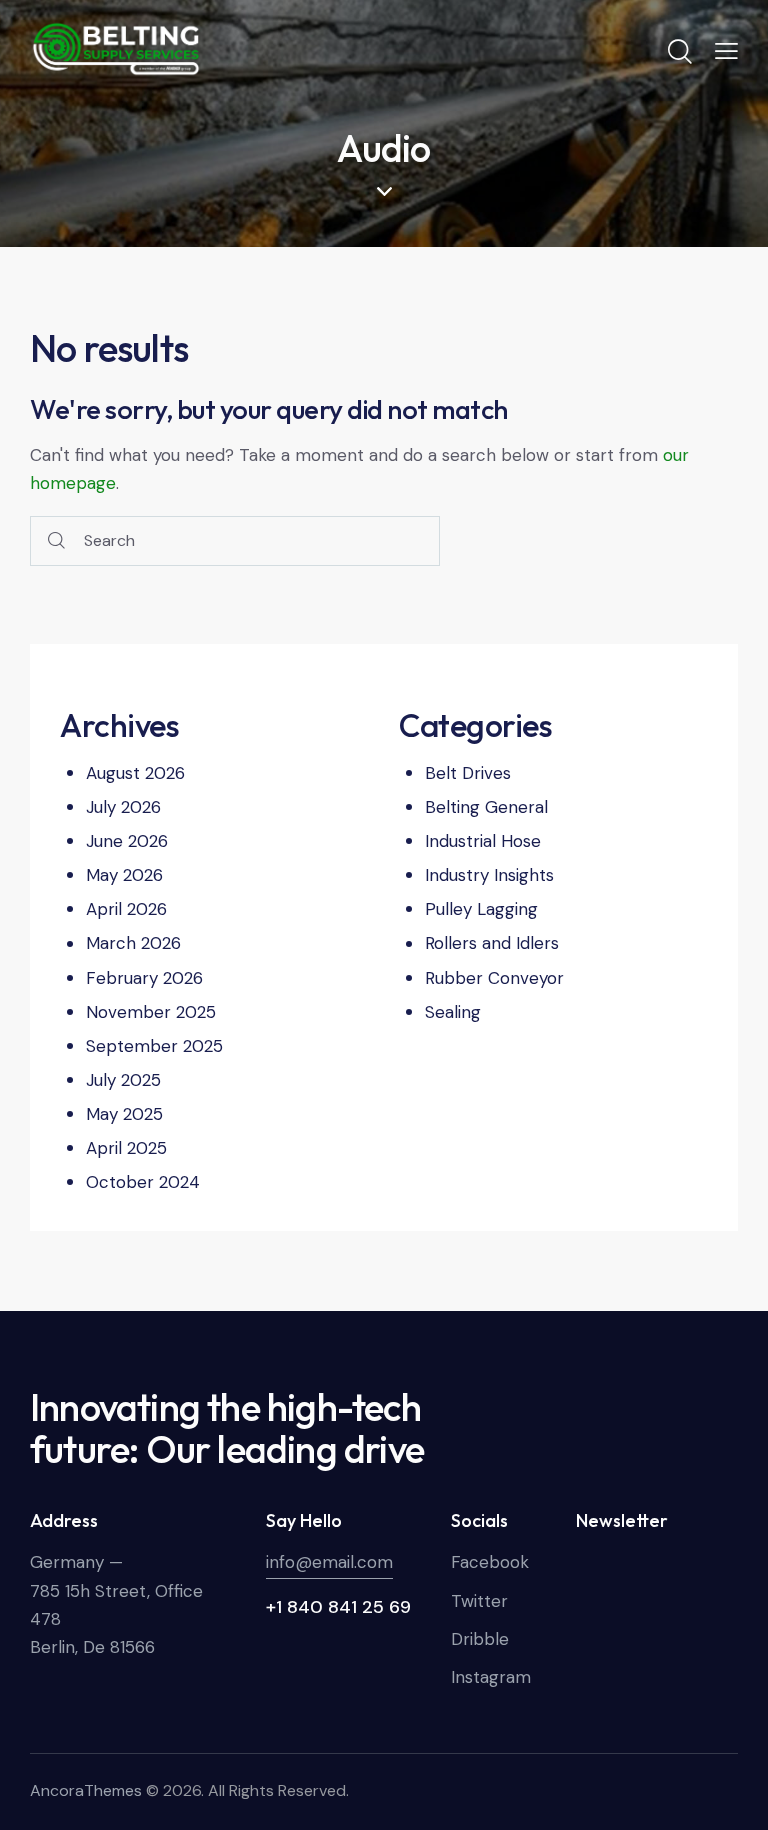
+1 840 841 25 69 (338, 1607)
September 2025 (154, 1046)
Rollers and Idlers (492, 943)
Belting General (486, 807)
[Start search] (56, 541)
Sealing (453, 1012)
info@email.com (329, 1562)
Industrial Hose (483, 841)
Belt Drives (468, 773)
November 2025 (151, 1012)
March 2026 (133, 943)
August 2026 (135, 773)
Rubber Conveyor (494, 978)
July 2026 (123, 807)
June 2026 (127, 841)
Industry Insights (489, 875)
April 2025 (126, 1148)
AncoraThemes (86, 1790)
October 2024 (143, 1182)
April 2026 (126, 909)
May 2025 (124, 1114)
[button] (726, 50)
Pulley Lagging (481, 909)
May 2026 (124, 875)
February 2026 (144, 978)
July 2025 (123, 1080)
